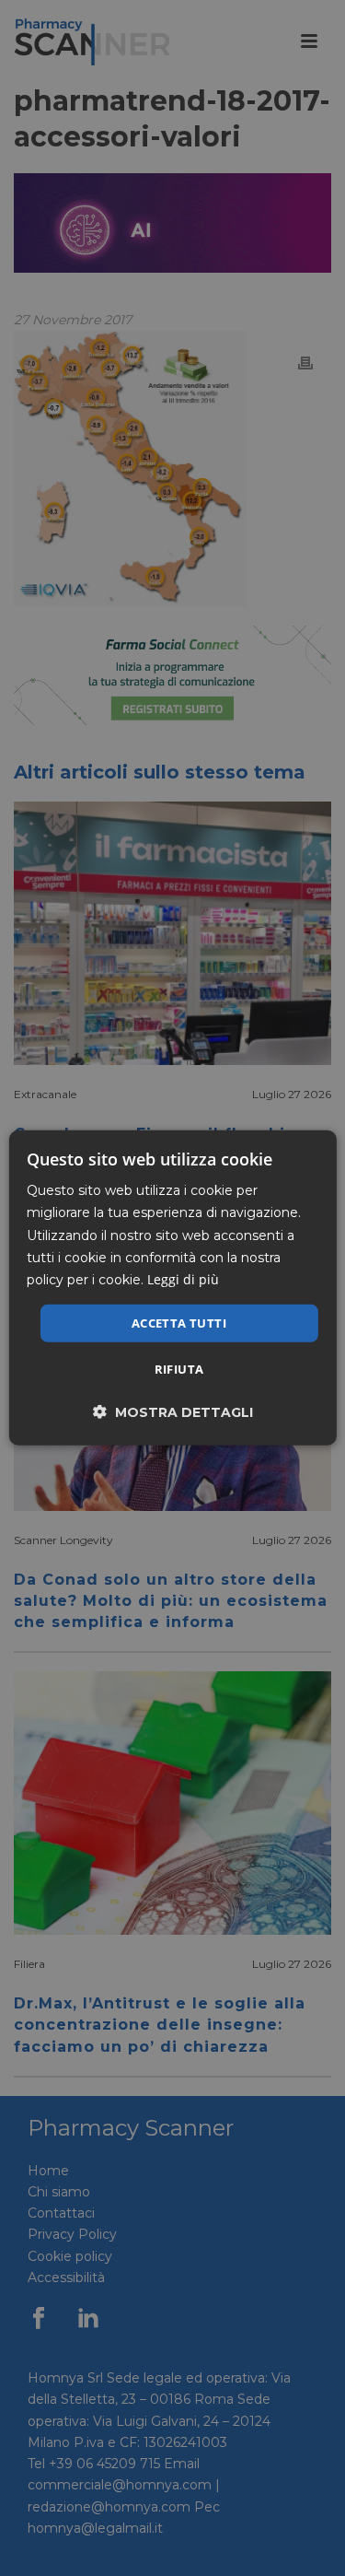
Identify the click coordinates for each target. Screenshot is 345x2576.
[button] (173, 1412)
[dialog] (172, 1288)
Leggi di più (183, 1279)
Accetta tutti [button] (179, 1323)
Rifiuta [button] (179, 1369)
